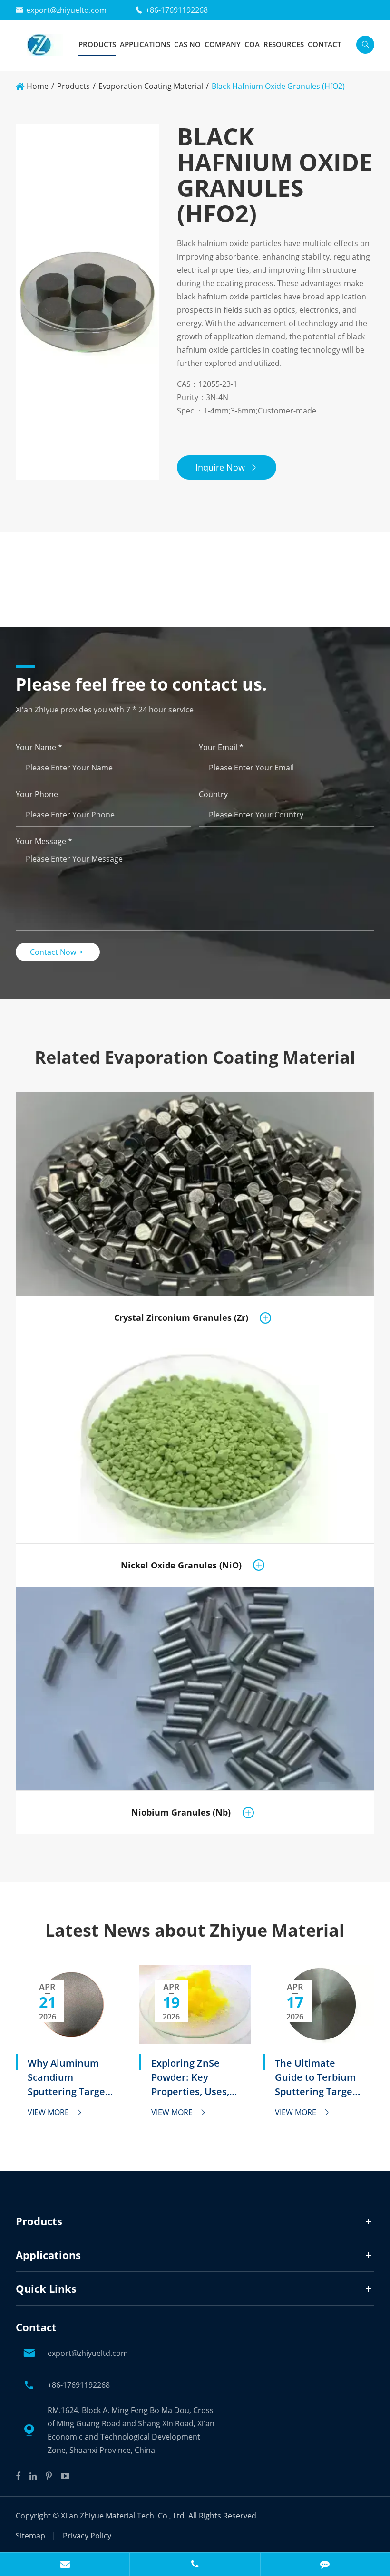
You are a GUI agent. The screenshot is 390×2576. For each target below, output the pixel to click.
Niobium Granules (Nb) (181, 1812)
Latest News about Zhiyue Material (195, 1931)
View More (55, 2112)
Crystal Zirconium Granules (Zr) (181, 1317)
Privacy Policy (87, 2536)
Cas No (187, 44)
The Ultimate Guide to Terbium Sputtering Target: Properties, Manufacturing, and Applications (317, 2078)
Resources (284, 44)
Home (38, 86)
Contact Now (58, 952)
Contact (324, 44)
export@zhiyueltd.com (66, 10)
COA (252, 44)
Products (97, 44)
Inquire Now (227, 467)
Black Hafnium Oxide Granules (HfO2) (278, 86)
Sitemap (30, 2536)
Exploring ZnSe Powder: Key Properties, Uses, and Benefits (190, 2078)
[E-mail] (65, 2565)
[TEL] (195, 2565)
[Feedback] (325, 2565)
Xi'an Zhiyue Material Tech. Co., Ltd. (125, 2516)
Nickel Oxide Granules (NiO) (181, 1565)
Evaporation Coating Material (151, 86)
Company (223, 44)
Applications (145, 44)
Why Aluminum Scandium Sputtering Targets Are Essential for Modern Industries (71, 2078)
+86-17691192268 (177, 10)
